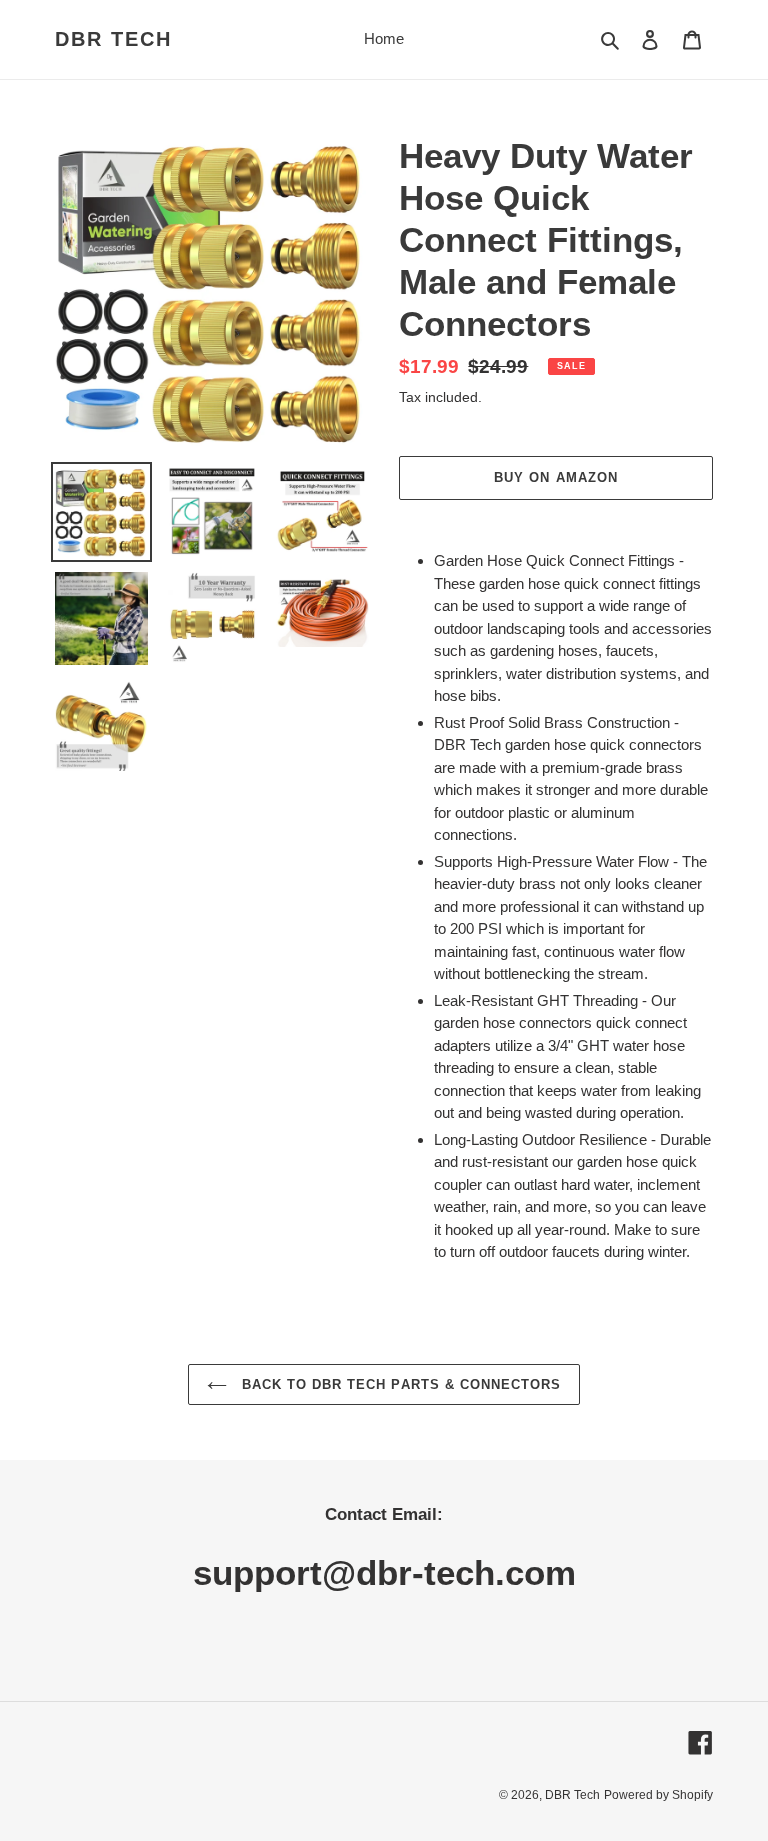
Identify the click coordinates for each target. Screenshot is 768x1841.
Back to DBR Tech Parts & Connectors (399, 1384)
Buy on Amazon (556, 477)
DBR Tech (113, 39)
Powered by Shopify (658, 1795)
